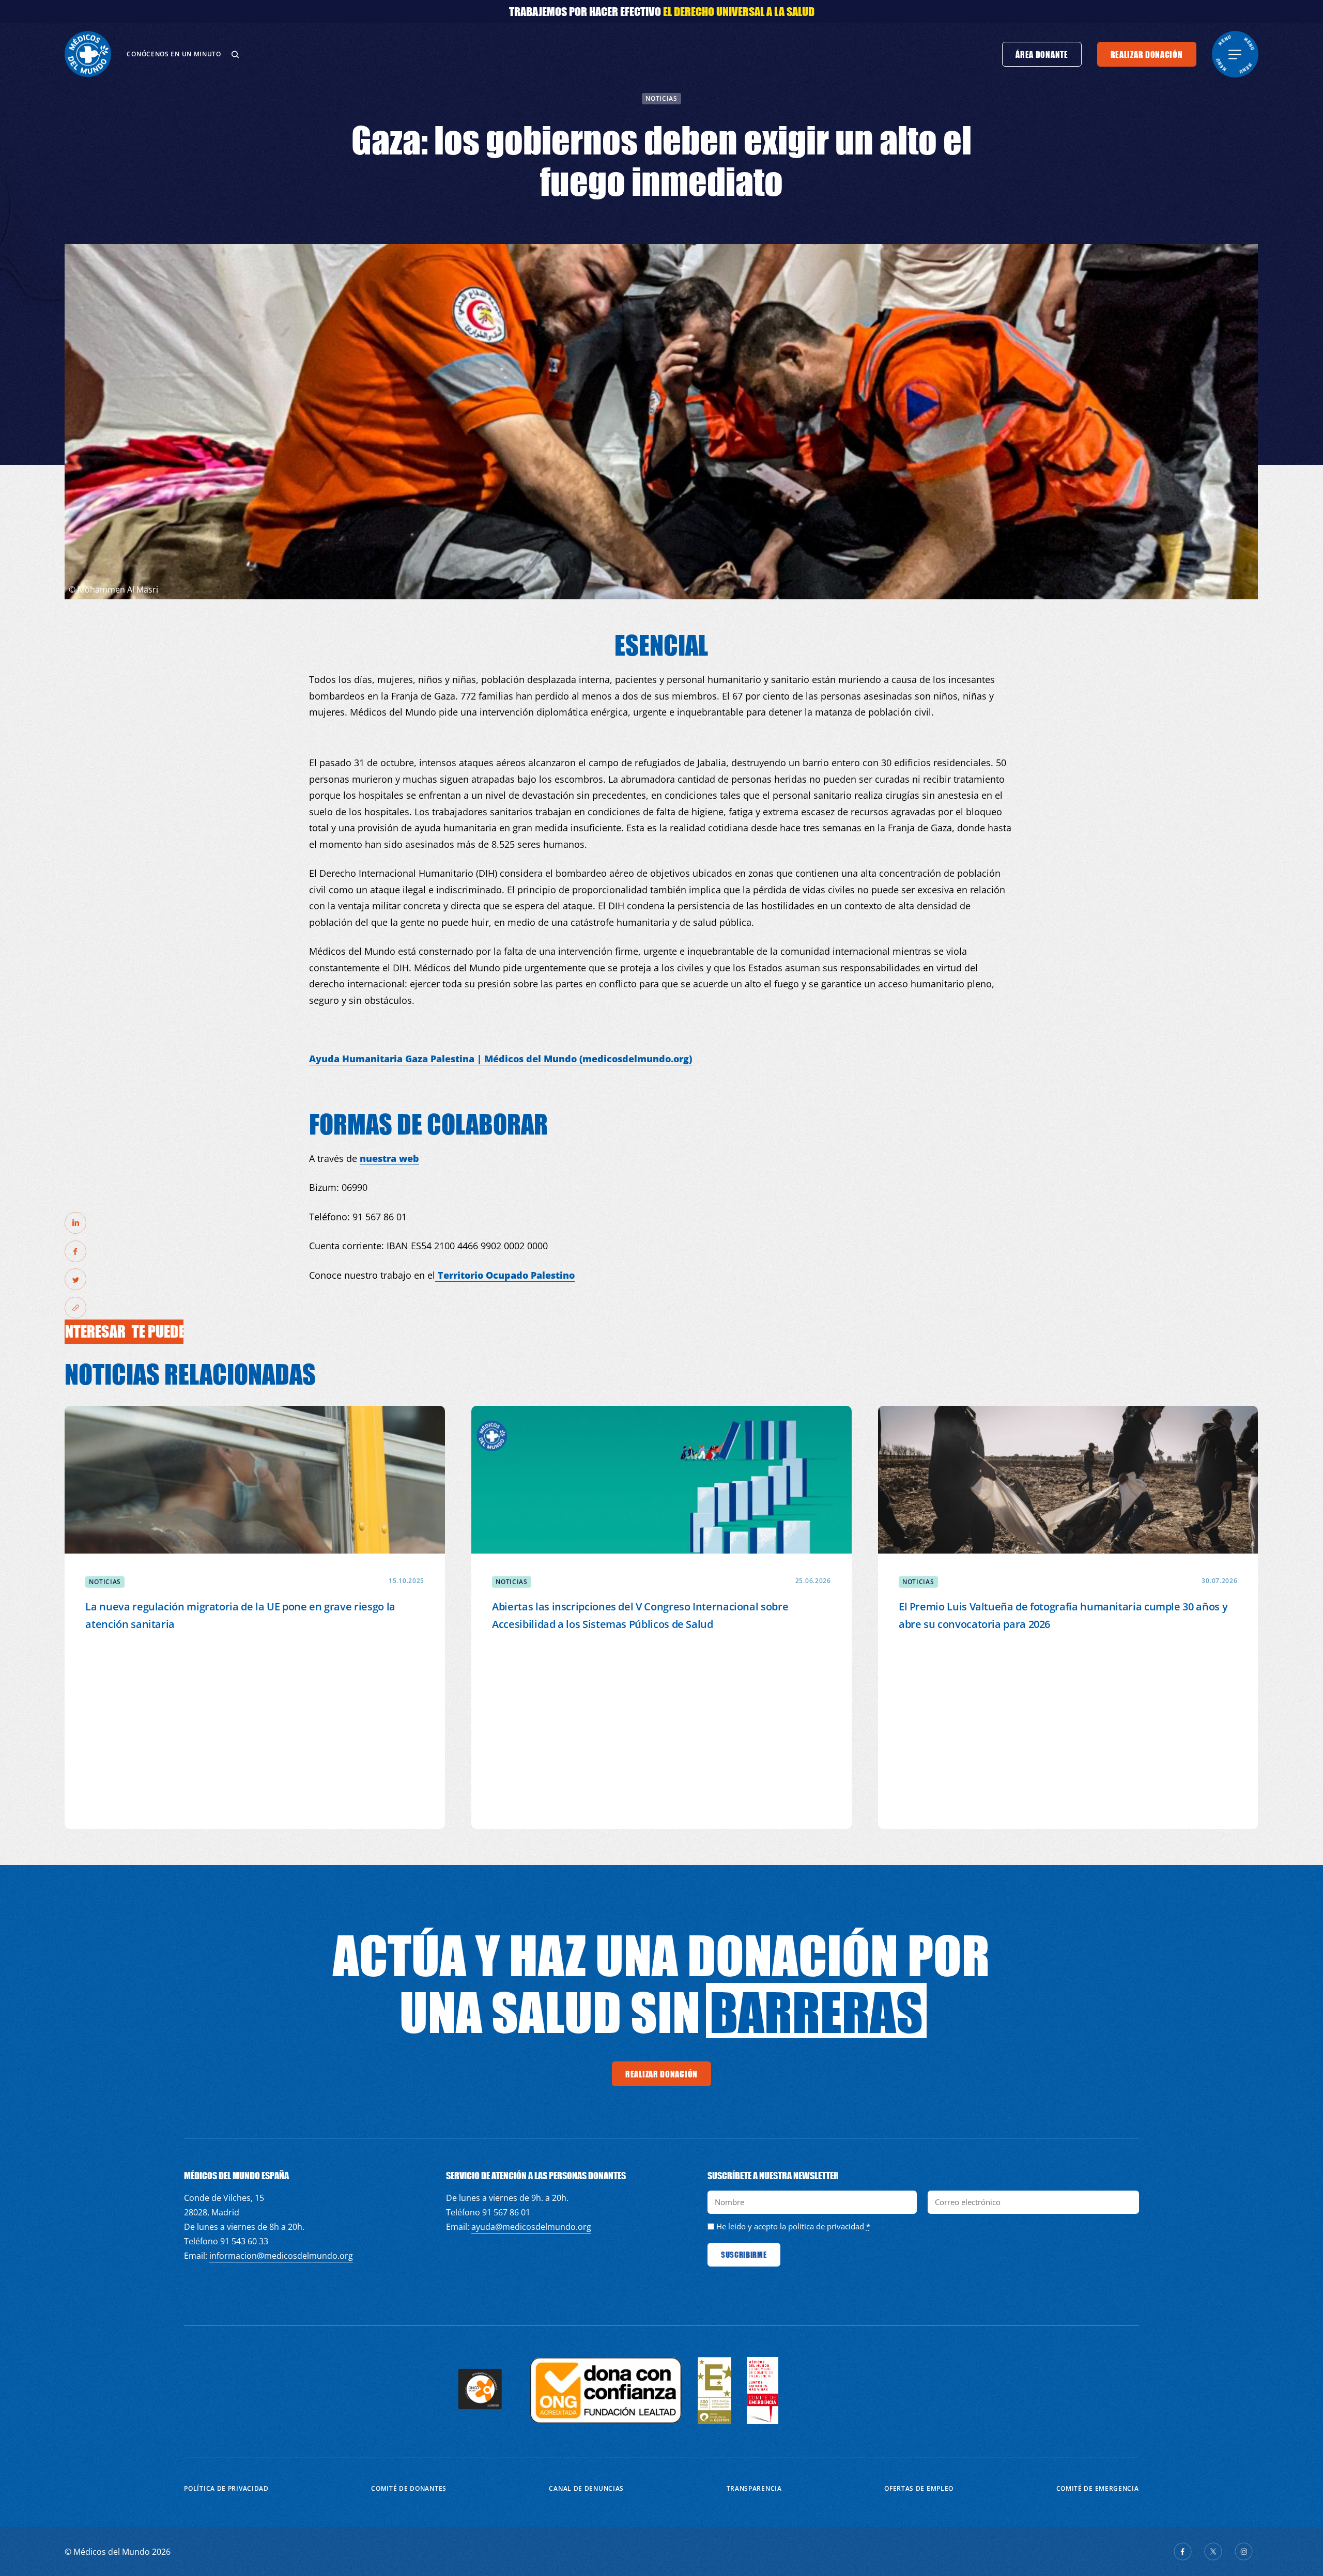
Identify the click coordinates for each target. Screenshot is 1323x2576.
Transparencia (754, 2488)
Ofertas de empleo (919, 2488)
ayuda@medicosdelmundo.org (531, 2227)
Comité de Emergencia (1098, 2488)
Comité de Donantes (409, 2488)
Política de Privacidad (226, 2488)
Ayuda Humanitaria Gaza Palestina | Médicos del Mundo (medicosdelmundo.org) (501, 1059)
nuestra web (389, 1158)
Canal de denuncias (586, 2488)
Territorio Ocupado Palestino (505, 1275)
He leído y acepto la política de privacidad (790, 2226)
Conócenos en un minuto (174, 54)
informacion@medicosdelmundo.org (281, 2256)
